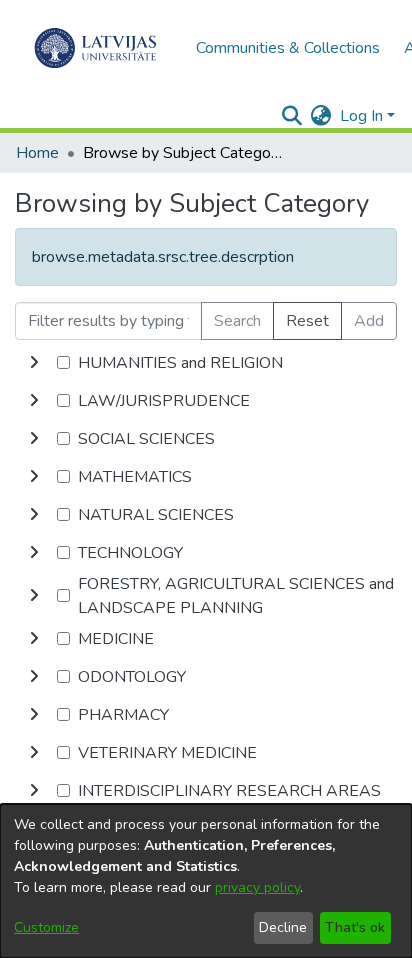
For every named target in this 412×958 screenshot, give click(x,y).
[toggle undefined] (34, 363)
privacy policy (257, 887)
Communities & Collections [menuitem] (288, 48)
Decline (283, 927)
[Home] (95, 48)
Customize (46, 927)
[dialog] (206, 881)
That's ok (355, 927)
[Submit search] (292, 116)
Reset (307, 321)
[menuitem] (321, 116)
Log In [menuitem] (361, 116)
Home (37, 153)
